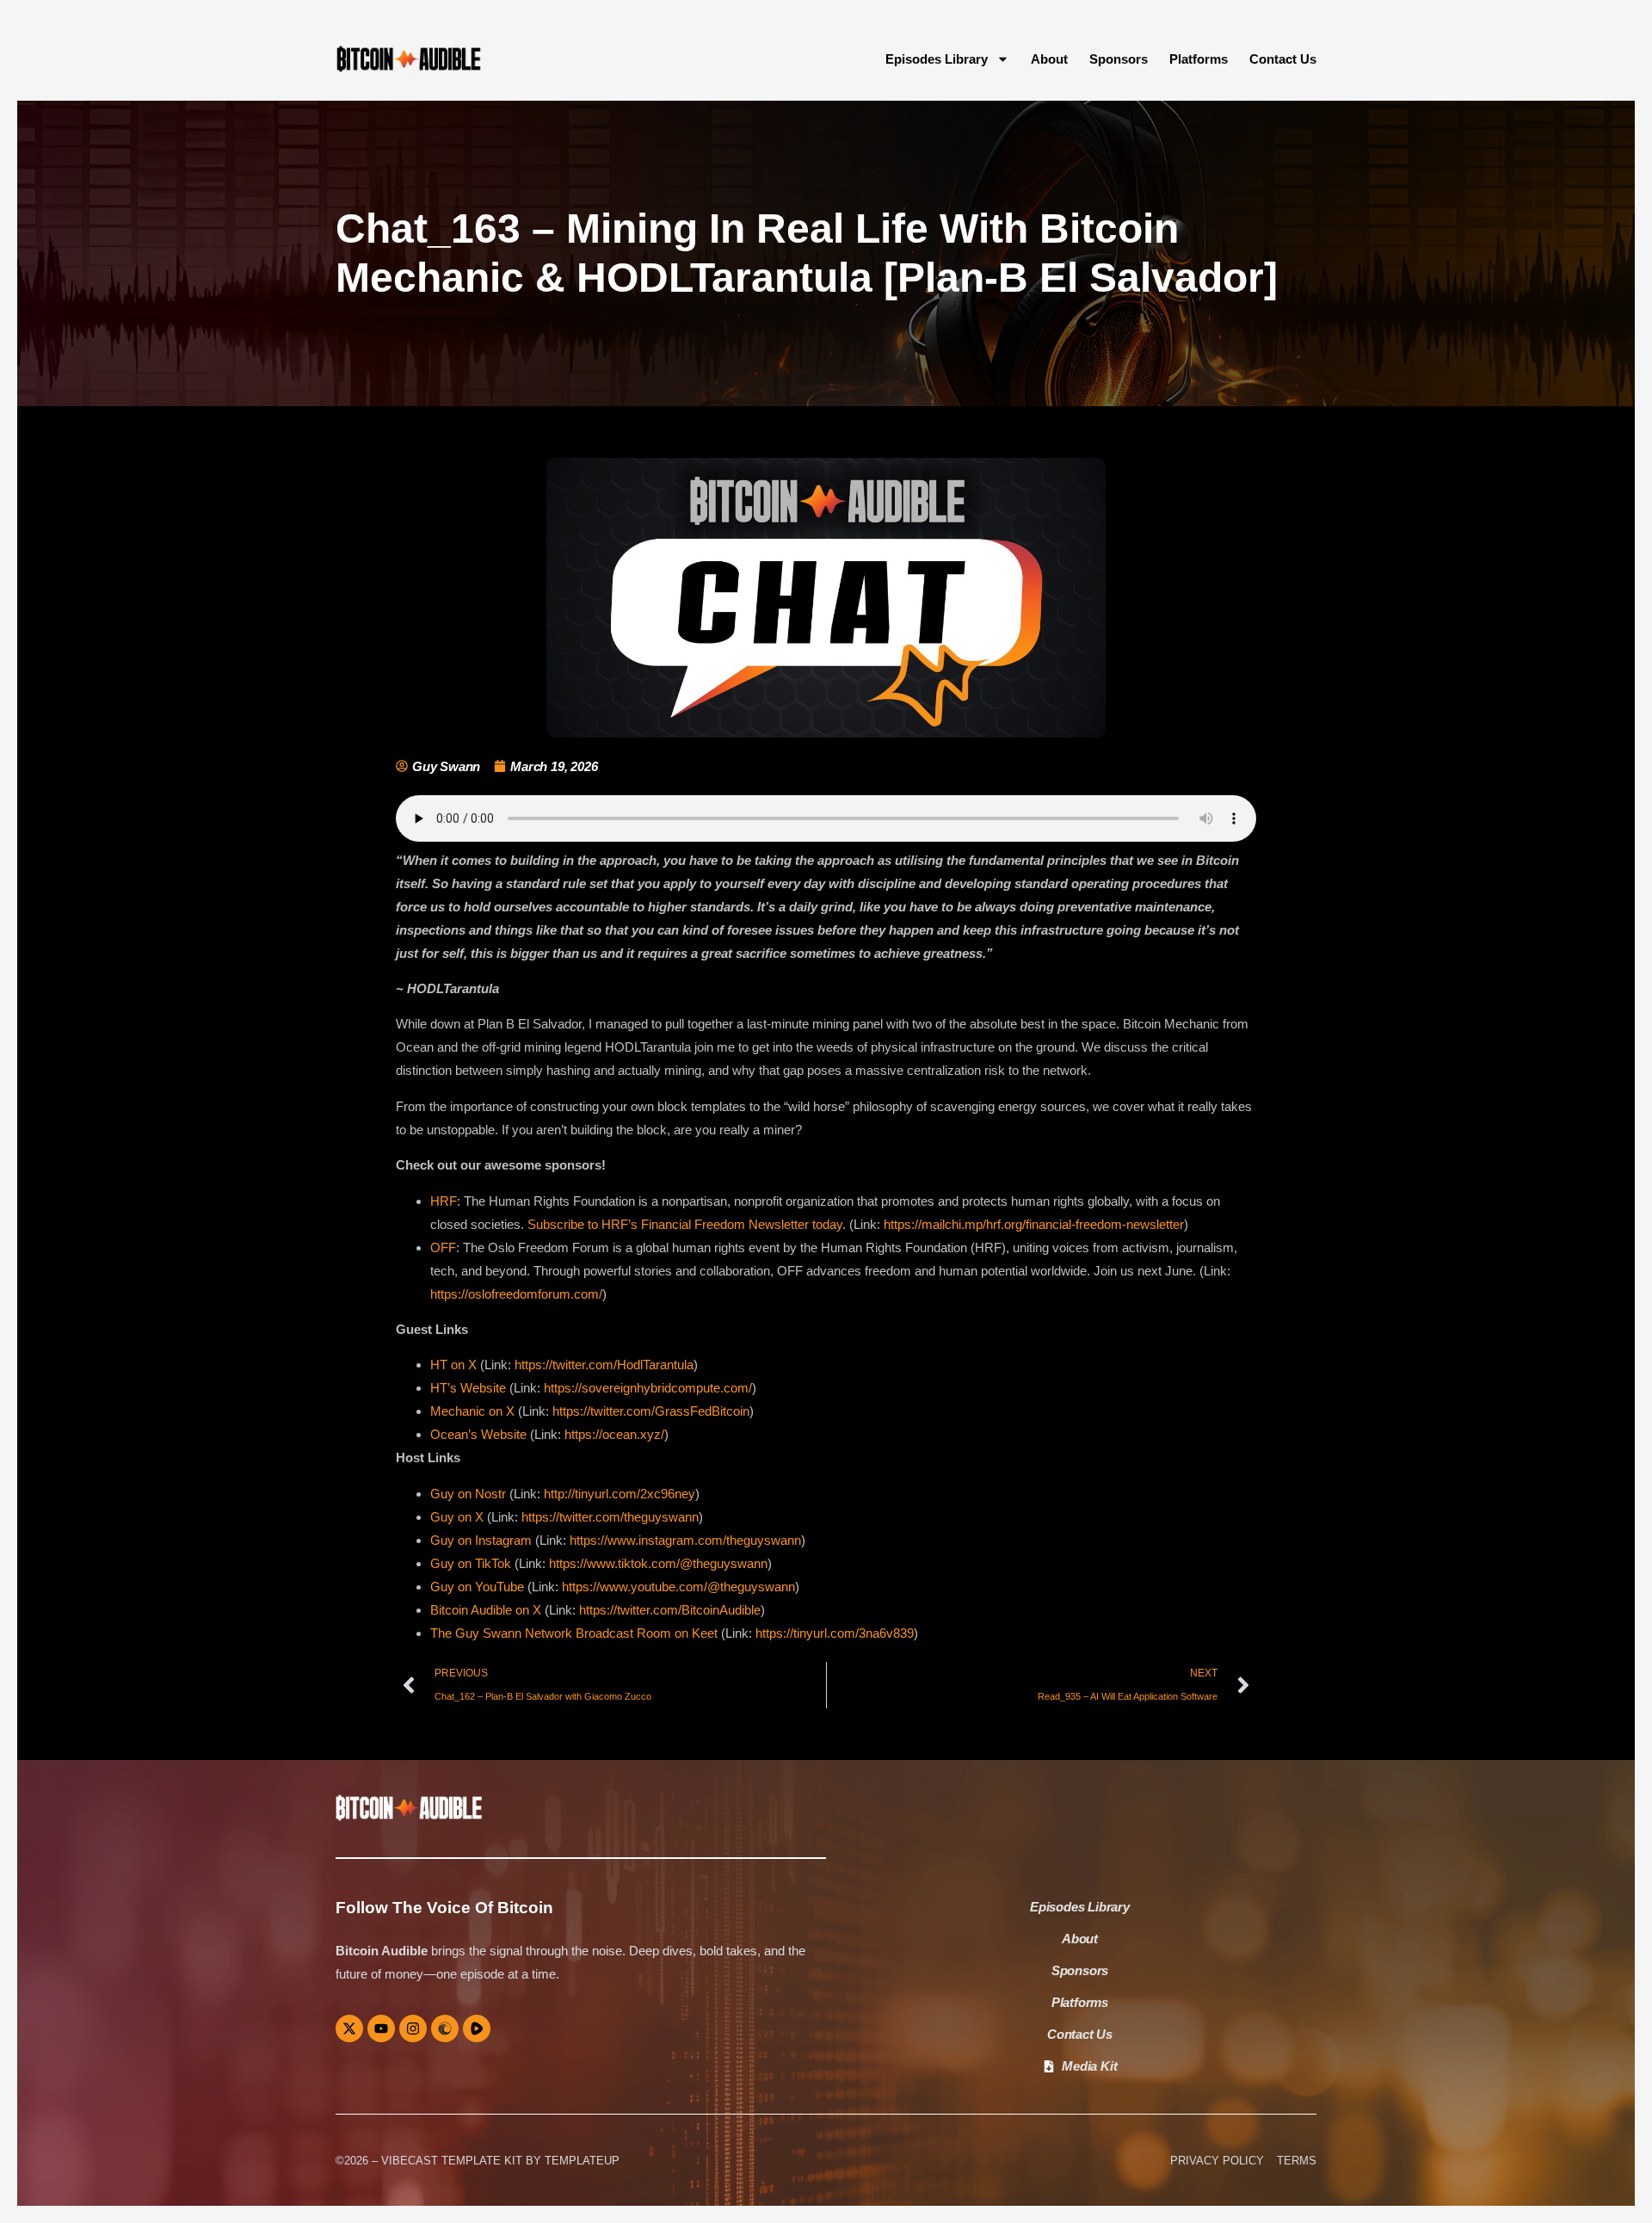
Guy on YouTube (477, 1587)
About (1049, 59)
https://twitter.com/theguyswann (610, 1517)
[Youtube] (381, 2028)
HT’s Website (468, 1388)
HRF (444, 1201)
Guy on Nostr (468, 1494)
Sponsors (1119, 59)
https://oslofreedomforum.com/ (516, 1294)
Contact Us (1283, 59)
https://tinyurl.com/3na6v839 (835, 1633)
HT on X (453, 1365)
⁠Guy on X (457, 1517)
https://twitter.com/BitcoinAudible (670, 1610)
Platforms (1199, 59)
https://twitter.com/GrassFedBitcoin (651, 1411)
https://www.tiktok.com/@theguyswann (658, 1563)
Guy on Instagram (481, 1540)
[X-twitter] (349, 2028)
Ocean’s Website (478, 1434)
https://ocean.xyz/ (614, 1434)
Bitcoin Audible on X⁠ (486, 1610)
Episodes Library (937, 59)
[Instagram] (413, 2028)
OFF (443, 1247)
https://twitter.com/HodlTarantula (604, 1365)
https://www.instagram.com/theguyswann (685, 1540)
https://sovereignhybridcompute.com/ (648, 1388)
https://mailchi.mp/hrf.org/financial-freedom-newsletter (1034, 1224)
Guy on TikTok (471, 1563)
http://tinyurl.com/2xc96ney (619, 1494)
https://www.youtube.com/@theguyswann (678, 1587)
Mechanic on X (472, 1411)
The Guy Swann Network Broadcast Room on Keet (574, 1633)
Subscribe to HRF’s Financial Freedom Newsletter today (685, 1224)
